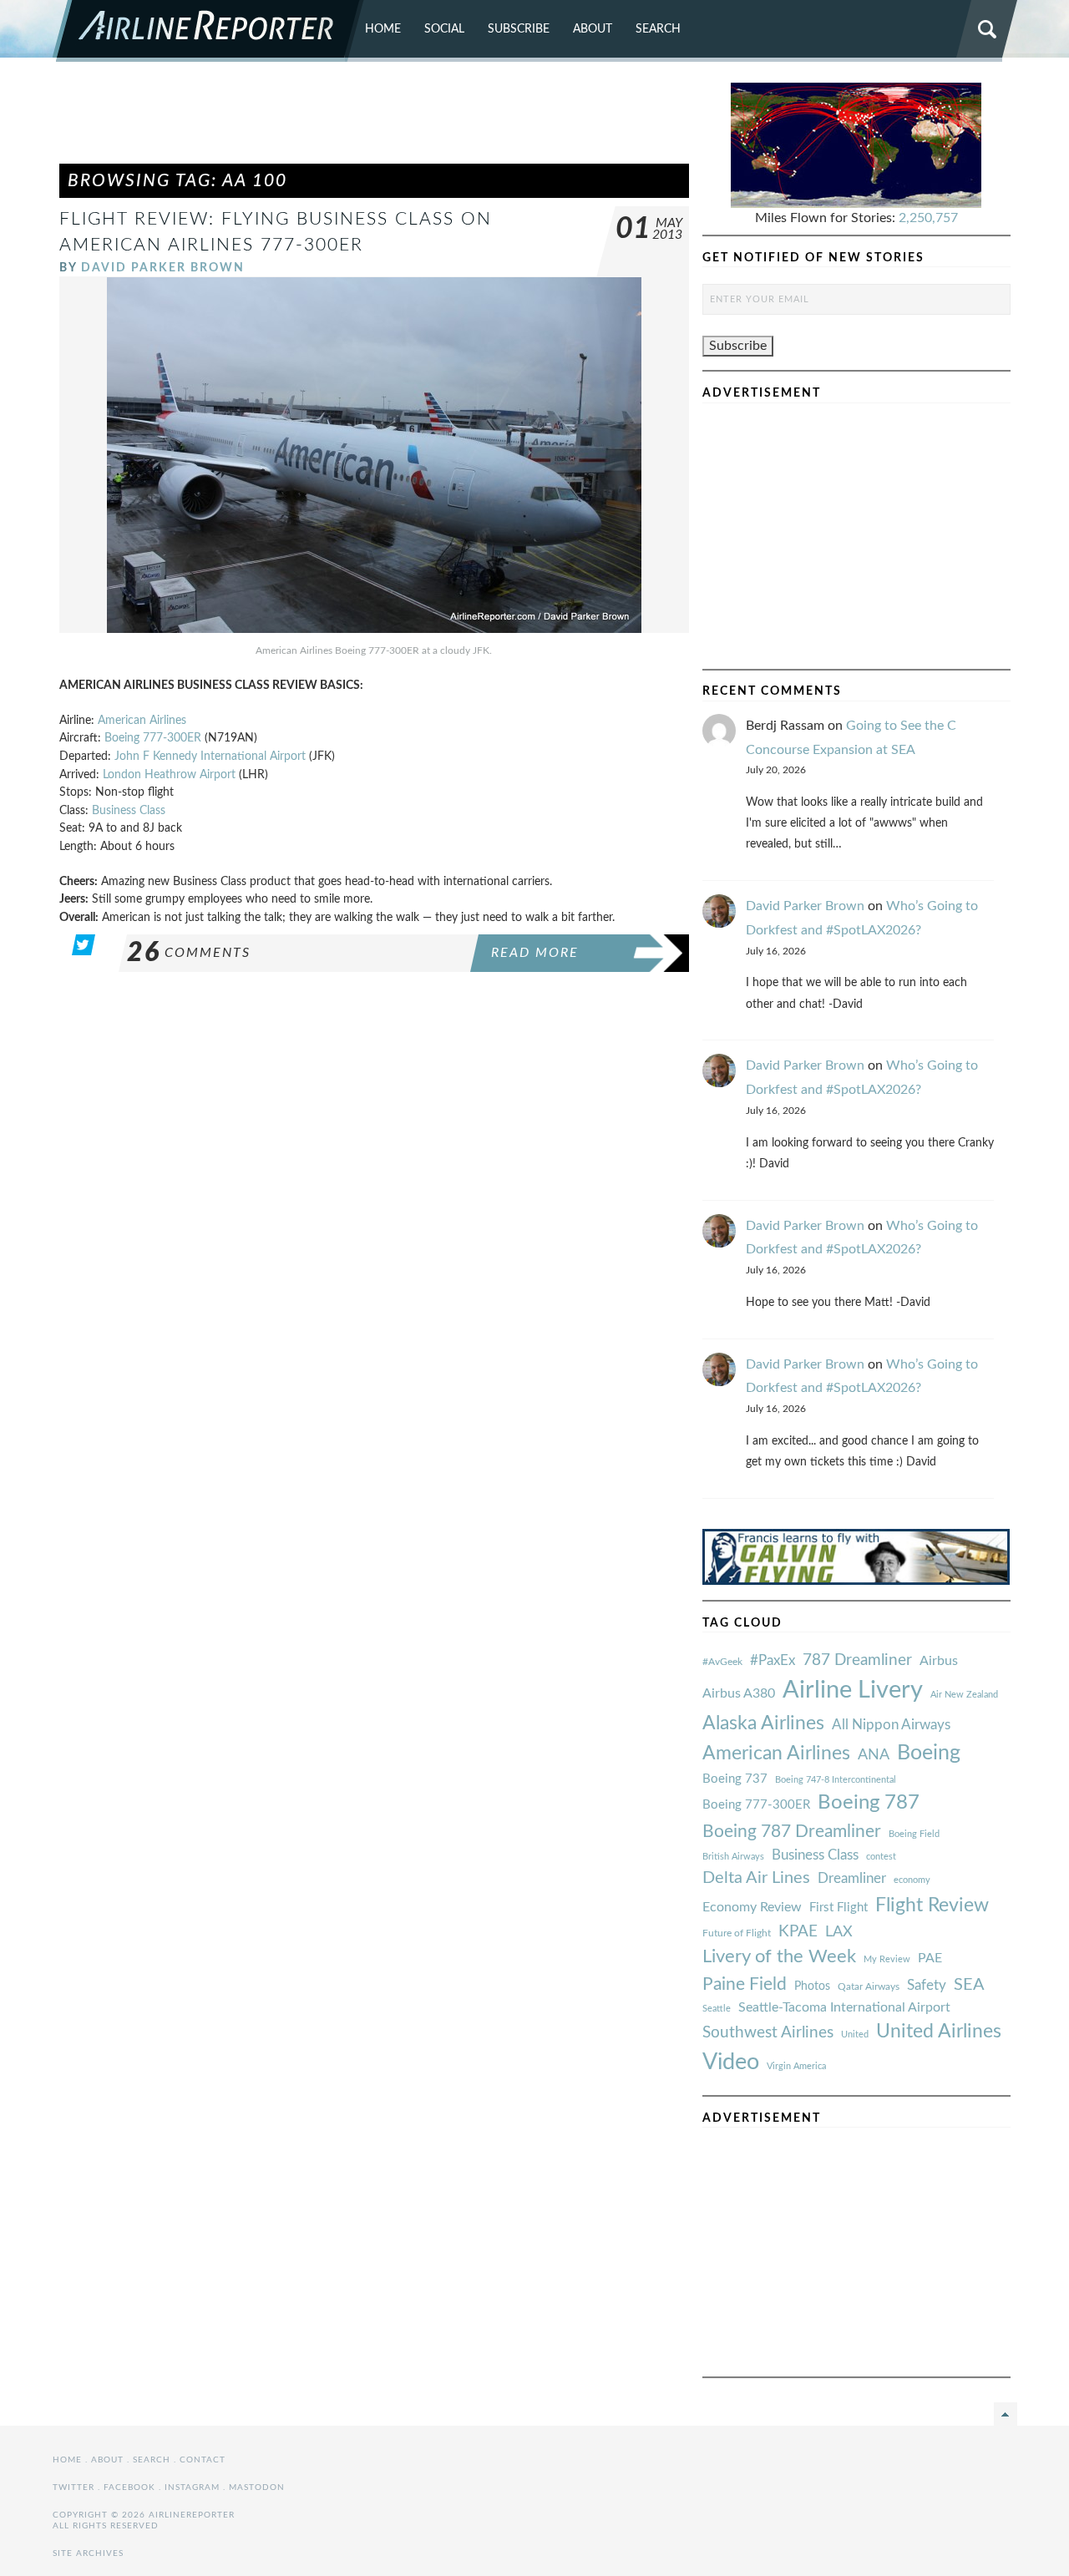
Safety (927, 1985)
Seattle (717, 2009)
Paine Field (745, 1984)
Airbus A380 (739, 1693)
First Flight (838, 1908)
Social (444, 29)
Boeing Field (914, 1834)
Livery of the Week (779, 1957)
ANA (874, 1755)
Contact (203, 2460)
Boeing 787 (869, 1803)
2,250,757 (928, 218)
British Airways (733, 1857)
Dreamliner (852, 1879)
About (593, 29)
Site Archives (88, 2553)
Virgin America (796, 2066)
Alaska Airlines (763, 1723)
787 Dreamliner (857, 1660)
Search (658, 29)
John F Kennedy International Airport (210, 756)
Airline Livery (853, 1690)
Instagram (192, 2487)
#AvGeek (722, 1662)
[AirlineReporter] (208, 31)
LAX (839, 1932)
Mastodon (257, 2487)
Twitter (73, 2487)
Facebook (129, 2487)
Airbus (939, 1661)
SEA (969, 1985)
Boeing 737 (735, 1779)
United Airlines (939, 2032)
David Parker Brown (163, 268)
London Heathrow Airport (169, 774)
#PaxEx (773, 1660)
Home (383, 29)
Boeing (929, 1753)
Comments (189, 953)
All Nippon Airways (891, 1725)
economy (912, 1880)
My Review (887, 1959)
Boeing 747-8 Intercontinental (836, 1780)
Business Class (129, 810)
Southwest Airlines (768, 2032)
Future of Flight (737, 1933)
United (855, 2034)
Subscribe (519, 29)
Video (731, 2062)
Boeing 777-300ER (153, 738)
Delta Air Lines (756, 1878)
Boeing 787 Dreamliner (792, 1832)
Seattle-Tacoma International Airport (844, 2007)
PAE (930, 1958)
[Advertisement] (374, 120)
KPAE (798, 1931)
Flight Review (932, 1905)
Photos (812, 1986)
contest (881, 1857)
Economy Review (752, 1907)
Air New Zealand (964, 1695)
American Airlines (142, 720)
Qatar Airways (869, 1986)
